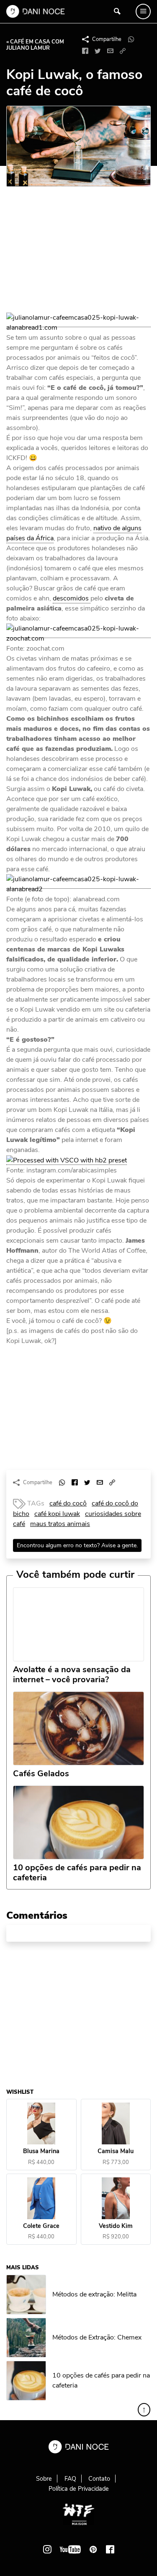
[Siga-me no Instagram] (47, 2549)
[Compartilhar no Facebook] (85, 51)
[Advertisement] (69, 253)
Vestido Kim (116, 2226)
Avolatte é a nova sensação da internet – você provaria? (72, 1675)
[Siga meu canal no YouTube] (70, 2549)
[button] (123, 51)
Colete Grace (41, 2226)
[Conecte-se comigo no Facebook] (110, 2549)
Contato (99, 2479)
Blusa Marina (41, 2151)
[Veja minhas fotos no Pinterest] (93, 2549)
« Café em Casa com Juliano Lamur (35, 45)
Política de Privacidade (79, 2489)
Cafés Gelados (41, 1774)
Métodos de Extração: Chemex (97, 2337)
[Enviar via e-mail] (110, 51)
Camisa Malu (116, 2151)
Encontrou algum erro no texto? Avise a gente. (77, 1545)
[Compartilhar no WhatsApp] (131, 39)
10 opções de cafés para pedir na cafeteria (77, 1873)
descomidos (72, 598)
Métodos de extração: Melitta (94, 2294)
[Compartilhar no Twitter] (98, 51)
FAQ (70, 2479)
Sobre (44, 2479)
